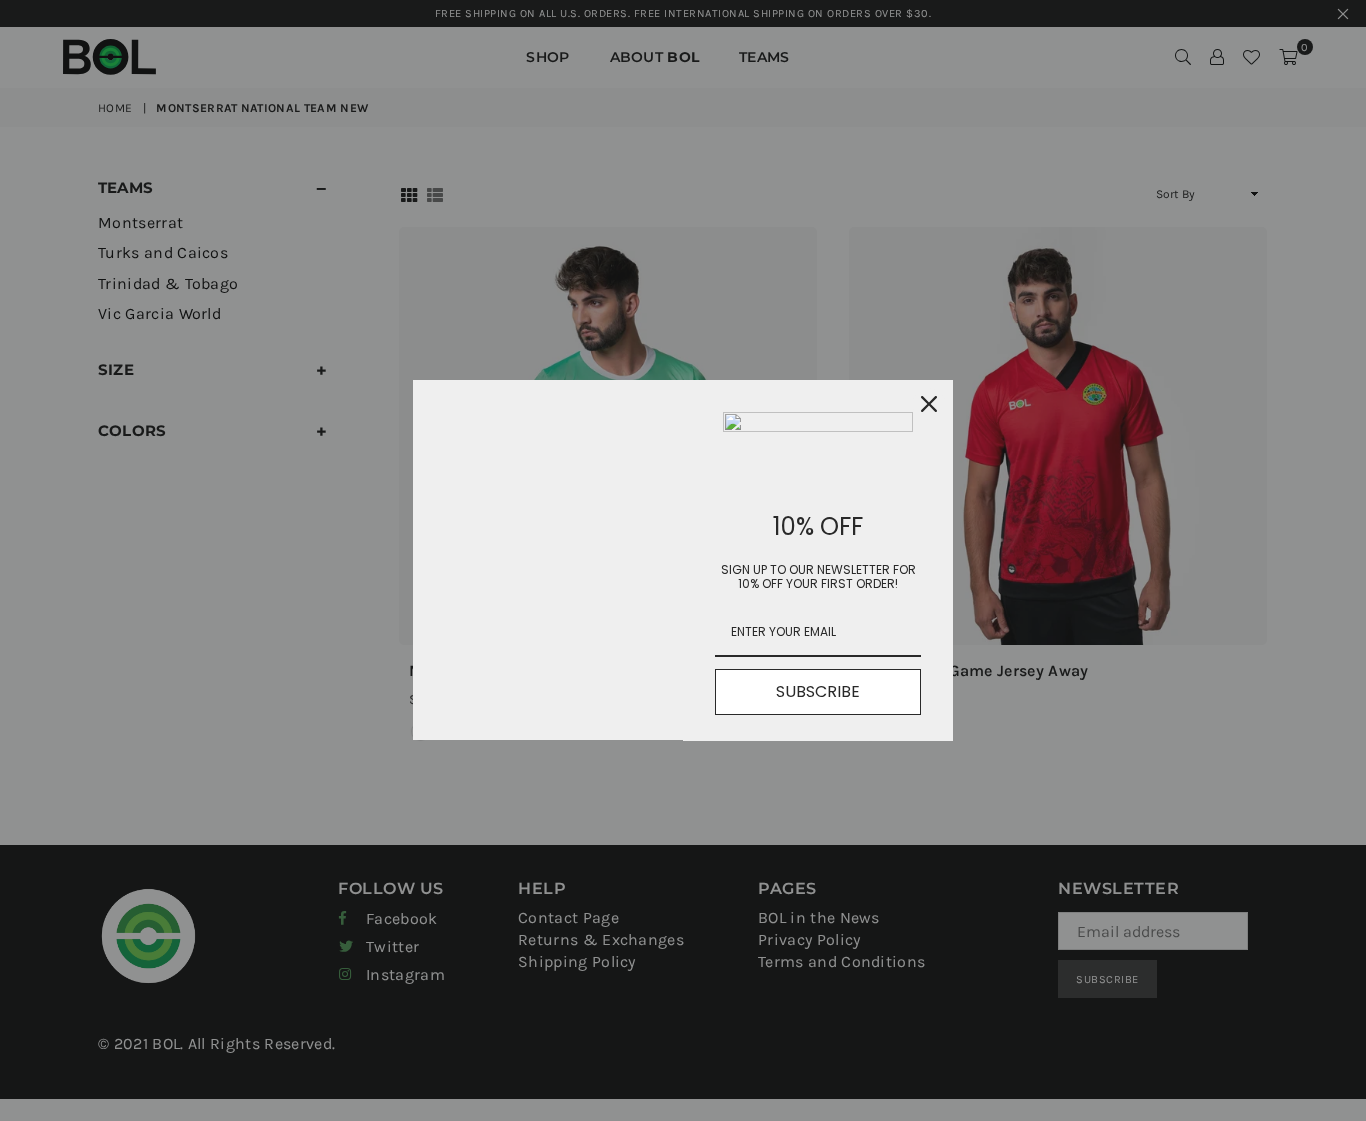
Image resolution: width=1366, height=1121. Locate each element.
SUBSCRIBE (818, 691)
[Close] (929, 404)
